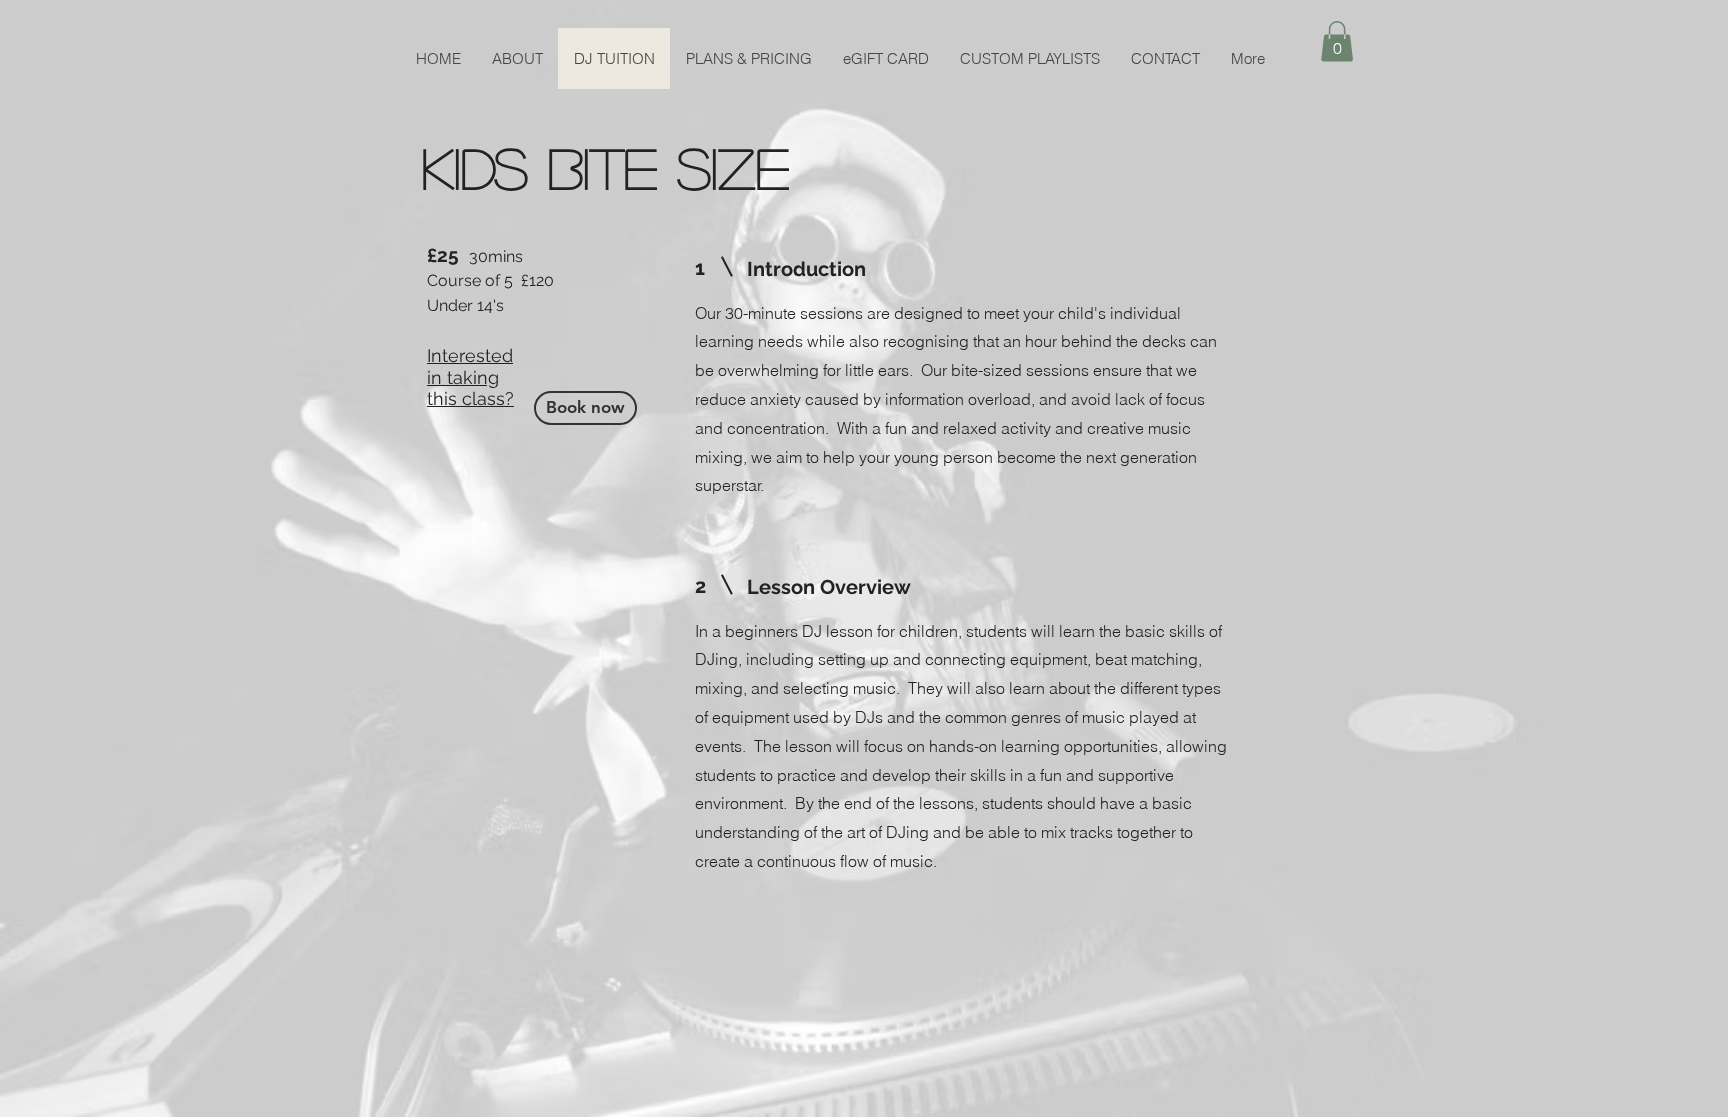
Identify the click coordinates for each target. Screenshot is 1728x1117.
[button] (1337, 41)
